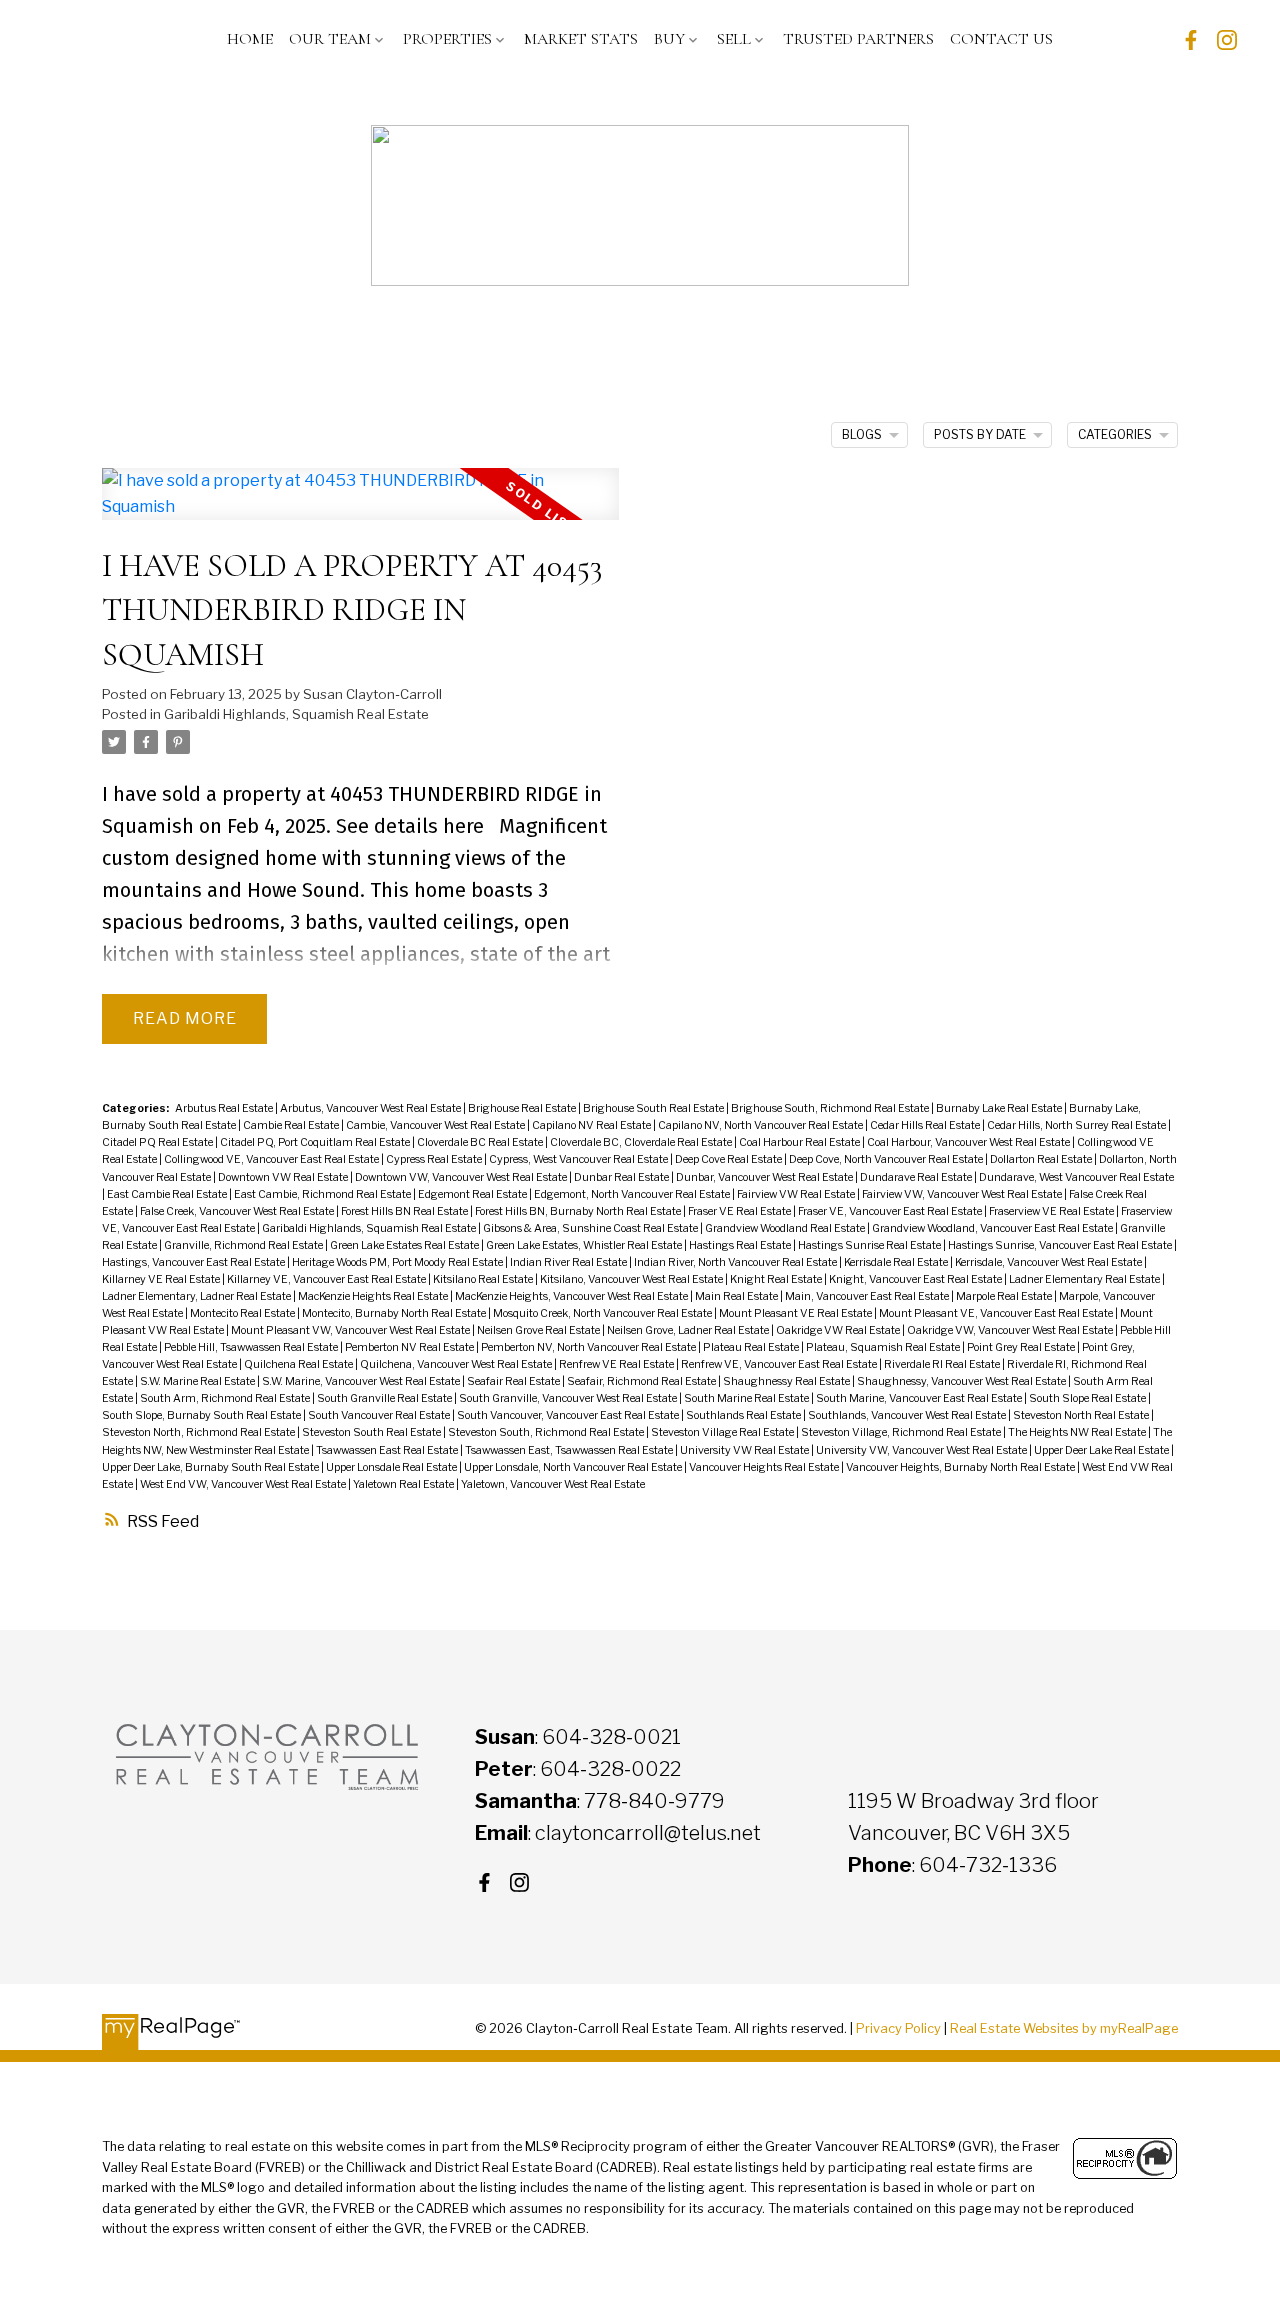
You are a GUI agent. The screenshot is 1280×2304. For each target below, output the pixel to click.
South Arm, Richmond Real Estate (226, 1398)
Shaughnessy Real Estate (787, 1381)
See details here (410, 826)
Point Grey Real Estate (1022, 1347)
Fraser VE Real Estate (740, 1211)
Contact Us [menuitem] (1001, 39)
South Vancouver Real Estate (380, 1415)
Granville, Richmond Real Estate (244, 1245)
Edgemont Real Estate (473, 1194)
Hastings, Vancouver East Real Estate (194, 1262)
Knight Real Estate (777, 1279)
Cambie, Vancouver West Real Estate (436, 1125)
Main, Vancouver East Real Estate (868, 1296)
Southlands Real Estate (744, 1415)
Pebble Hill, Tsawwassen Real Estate (252, 1347)
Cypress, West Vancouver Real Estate (579, 1159)
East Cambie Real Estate (168, 1194)
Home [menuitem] (250, 39)
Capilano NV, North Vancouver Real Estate (761, 1125)
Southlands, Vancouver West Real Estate (908, 1415)
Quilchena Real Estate (299, 1364)
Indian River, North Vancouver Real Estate (736, 1262)
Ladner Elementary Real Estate (1085, 1279)
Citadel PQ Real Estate (158, 1142)
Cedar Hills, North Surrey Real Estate (1077, 1125)
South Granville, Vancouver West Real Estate (569, 1398)
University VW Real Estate (745, 1450)
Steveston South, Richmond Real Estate (547, 1432)
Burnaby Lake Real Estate (1000, 1108)
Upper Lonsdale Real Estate (392, 1467)
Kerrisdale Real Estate (897, 1262)
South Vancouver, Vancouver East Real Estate (569, 1415)
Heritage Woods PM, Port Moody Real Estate (398, 1262)
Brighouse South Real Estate (654, 1108)
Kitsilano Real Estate (484, 1279)
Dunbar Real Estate (622, 1177)
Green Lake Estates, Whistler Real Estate (585, 1245)
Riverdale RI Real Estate (943, 1364)
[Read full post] (360, 505)
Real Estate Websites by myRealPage (1064, 2028)
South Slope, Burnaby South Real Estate (202, 1415)
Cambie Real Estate (292, 1125)
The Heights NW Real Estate (1078, 1432)
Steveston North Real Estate (1082, 1415)
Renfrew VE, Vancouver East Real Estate (780, 1364)
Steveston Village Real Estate (723, 1432)
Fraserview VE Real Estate (1052, 1211)
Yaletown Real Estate (404, 1484)
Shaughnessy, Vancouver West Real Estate (962, 1381)
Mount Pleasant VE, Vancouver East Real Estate (997, 1313)
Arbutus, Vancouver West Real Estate (371, 1108)
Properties (447, 39)
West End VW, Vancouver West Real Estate (244, 1484)
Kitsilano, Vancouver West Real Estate (632, 1279)
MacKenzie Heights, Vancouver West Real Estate (572, 1296)
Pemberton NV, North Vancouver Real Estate (589, 1347)
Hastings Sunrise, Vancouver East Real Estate (1061, 1245)
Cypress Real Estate (435, 1159)
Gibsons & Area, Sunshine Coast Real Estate (591, 1228)
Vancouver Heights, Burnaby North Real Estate (961, 1467)
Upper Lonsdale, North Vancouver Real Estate (574, 1467)
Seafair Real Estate (514, 1381)
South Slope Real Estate (1088, 1398)
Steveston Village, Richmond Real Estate (902, 1432)
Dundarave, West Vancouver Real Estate (1076, 1177)
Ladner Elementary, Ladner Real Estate (197, 1296)
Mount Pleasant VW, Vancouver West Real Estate (351, 1330)
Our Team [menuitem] (330, 39)
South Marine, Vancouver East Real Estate (920, 1398)
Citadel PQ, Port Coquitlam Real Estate (316, 1142)
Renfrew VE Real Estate (617, 1364)
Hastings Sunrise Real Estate (870, 1245)
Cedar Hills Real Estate (926, 1125)
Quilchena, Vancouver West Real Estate (457, 1364)
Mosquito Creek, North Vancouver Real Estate (603, 1313)
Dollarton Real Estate (1042, 1159)
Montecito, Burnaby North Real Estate (395, 1313)
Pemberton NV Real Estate (410, 1347)
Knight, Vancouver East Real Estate (916, 1279)
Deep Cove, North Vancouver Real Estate (887, 1159)
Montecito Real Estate (243, 1313)
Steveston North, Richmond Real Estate (199, 1432)
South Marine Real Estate (747, 1398)
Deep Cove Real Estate (729, 1159)
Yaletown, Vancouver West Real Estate (553, 1484)
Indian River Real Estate (569, 1262)
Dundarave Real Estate (917, 1177)
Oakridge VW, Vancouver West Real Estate (1011, 1330)
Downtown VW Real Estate (284, 1177)
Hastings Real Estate (741, 1245)
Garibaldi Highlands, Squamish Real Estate (296, 714)
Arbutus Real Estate (225, 1108)
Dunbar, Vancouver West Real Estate (765, 1177)
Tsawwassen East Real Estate (388, 1450)
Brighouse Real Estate (523, 1108)
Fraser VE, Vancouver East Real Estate (891, 1211)
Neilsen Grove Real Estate (539, 1330)
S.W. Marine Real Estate (198, 1381)
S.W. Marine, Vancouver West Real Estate (362, 1381)
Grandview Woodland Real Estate (786, 1228)
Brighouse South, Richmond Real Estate (831, 1108)
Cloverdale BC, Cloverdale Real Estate (642, 1142)
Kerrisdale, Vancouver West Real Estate (1049, 1262)
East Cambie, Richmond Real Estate (323, 1194)
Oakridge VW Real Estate (839, 1330)
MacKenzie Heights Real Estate (374, 1296)
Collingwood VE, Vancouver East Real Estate (272, 1159)
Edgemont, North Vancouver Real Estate (633, 1194)
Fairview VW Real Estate (797, 1194)
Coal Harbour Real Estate (800, 1142)
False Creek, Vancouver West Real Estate (238, 1211)
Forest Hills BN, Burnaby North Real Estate (579, 1211)
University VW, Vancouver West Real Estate (922, 1450)
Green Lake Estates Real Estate (405, 1245)
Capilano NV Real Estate (592, 1125)
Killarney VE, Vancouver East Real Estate (327, 1279)
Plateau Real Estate (752, 1347)
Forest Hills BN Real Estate (405, 1211)
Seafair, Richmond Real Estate (642, 1381)
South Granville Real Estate (385, 1398)
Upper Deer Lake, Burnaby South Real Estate (211, 1467)
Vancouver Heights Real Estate (765, 1467)
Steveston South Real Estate (372, 1432)
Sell (734, 39)
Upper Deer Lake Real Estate (1102, 1450)
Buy (669, 39)
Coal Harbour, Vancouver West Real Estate (969, 1142)
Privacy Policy (898, 2028)
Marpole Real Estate (1005, 1296)
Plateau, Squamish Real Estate (884, 1347)
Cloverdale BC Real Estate (481, 1142)
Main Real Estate (737, 1296)
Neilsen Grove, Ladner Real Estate (689, 1330)
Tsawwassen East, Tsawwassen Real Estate (570, 1450)
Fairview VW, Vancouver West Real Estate (963, 1194)
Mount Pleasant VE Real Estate (796, 1313)
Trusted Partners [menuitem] (858, 39)
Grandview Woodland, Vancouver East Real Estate (993, 1228)
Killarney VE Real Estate (162, 1279)
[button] (1191, 40)
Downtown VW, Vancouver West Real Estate (462, 1177)
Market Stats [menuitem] (581, 39)
